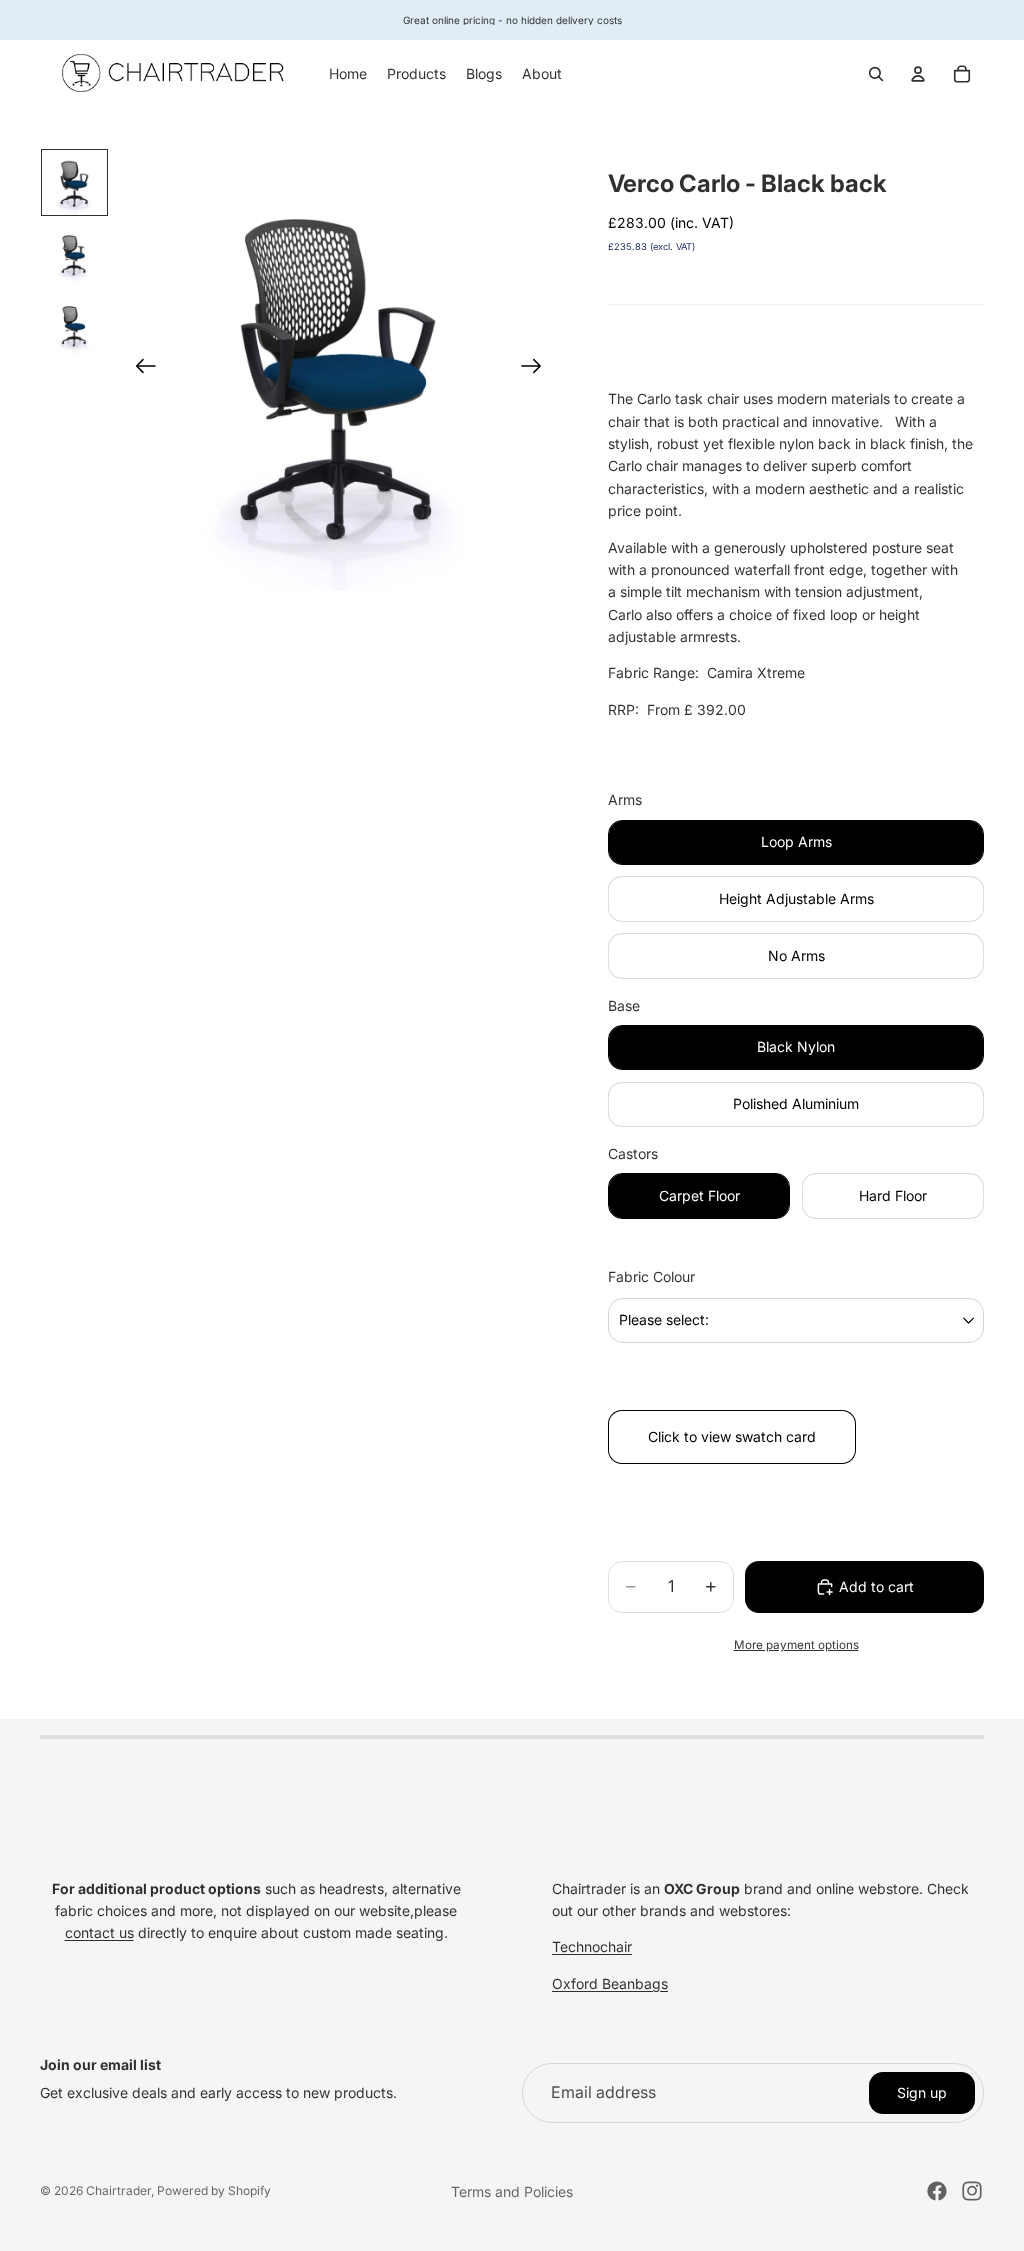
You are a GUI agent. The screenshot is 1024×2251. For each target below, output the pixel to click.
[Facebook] (937, 2191)
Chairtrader (118, 2190)
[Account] (918, 74)
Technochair (592, 1946)
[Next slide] (537, 370)
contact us (99, 1932)
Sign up (922, 2092)
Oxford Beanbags (610, 1983)
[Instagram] (972, 2191)
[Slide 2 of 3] (74, 253)
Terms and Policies (512, 2191)
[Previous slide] (139, 370)
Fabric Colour (651, 1276)
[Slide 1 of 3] (74, 182)
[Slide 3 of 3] (74, 324)
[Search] (876, 74)
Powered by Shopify (214, 2190)
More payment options (796, 1645)
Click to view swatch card (732, 1436)
